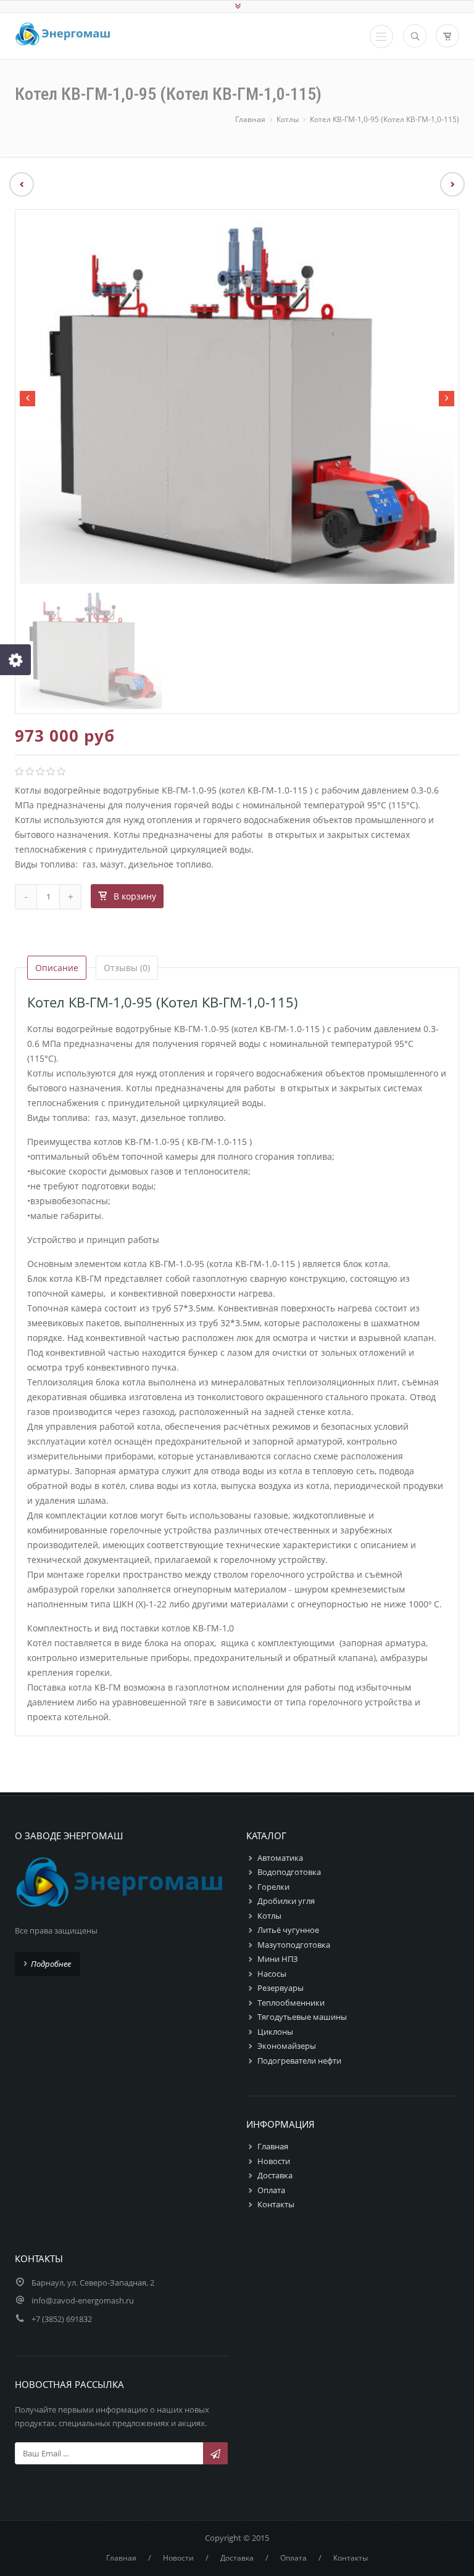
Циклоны (275, 2032)
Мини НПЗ (278, 1959)
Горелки (273, 1887)
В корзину (135, 896)
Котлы (288, 119)
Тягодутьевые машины (302, 2017)
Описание (57, 968)
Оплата (271, 2190)
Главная (250, 119)
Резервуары (281, 1988)
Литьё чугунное (288, 1930)
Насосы (272, 1974)
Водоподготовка (289, 1872)
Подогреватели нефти (299, 2061)
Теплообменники (291, 2003)
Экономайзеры (287, 2046)
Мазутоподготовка (294, 1945)
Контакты (276, 2204)
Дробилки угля (286, 1901)
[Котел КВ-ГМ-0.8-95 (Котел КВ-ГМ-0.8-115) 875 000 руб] (457, 184)
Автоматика (280, 1858)
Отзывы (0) (127, 968)
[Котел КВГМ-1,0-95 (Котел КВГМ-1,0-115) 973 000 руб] (17, 184)
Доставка (275, 2175)
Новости (274, 2161)
